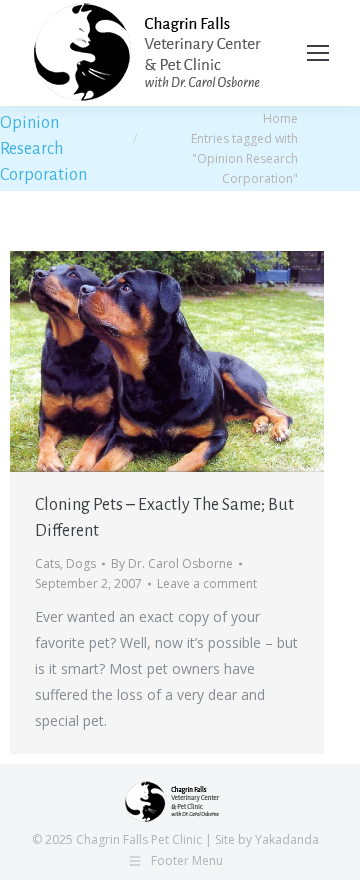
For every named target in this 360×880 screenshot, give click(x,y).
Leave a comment (207, 583)
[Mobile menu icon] (318, 53)
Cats (47, 563)
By (172, 563)
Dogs (81, 563)
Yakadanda (287, 839)
